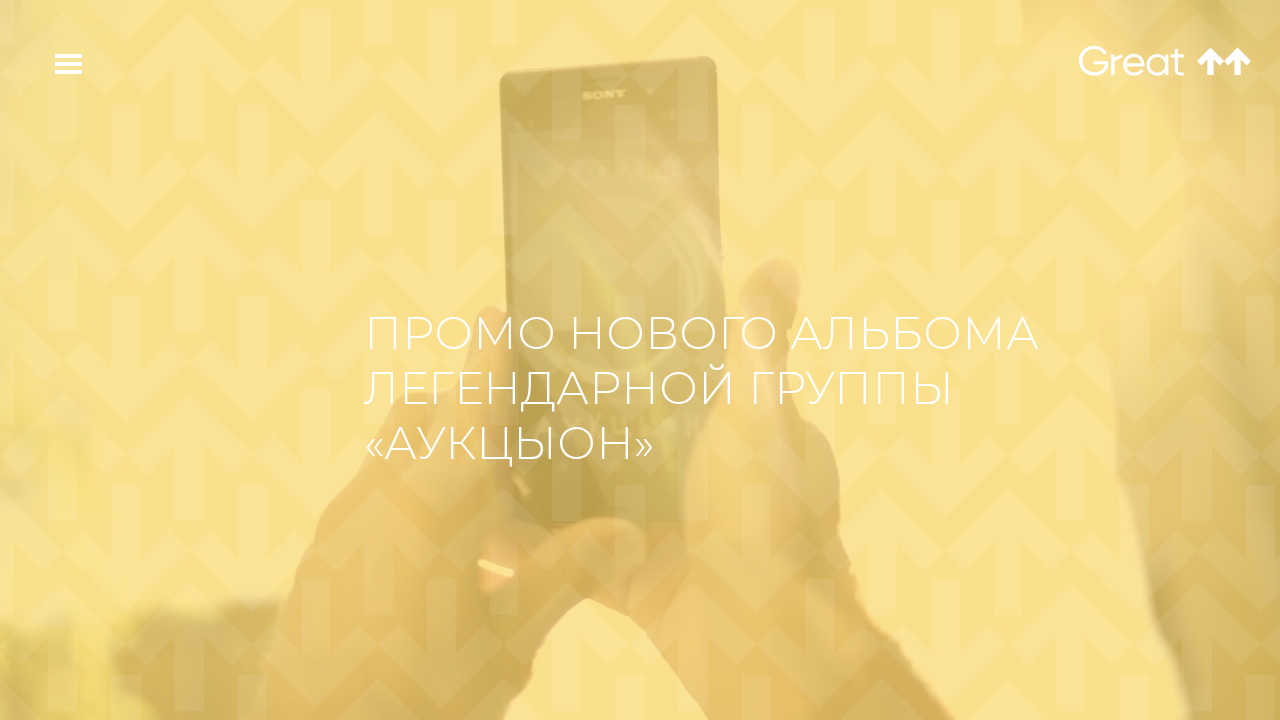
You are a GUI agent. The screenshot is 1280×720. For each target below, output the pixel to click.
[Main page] (1131, 62)
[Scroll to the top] (1224, 61)
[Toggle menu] (57, 64)
